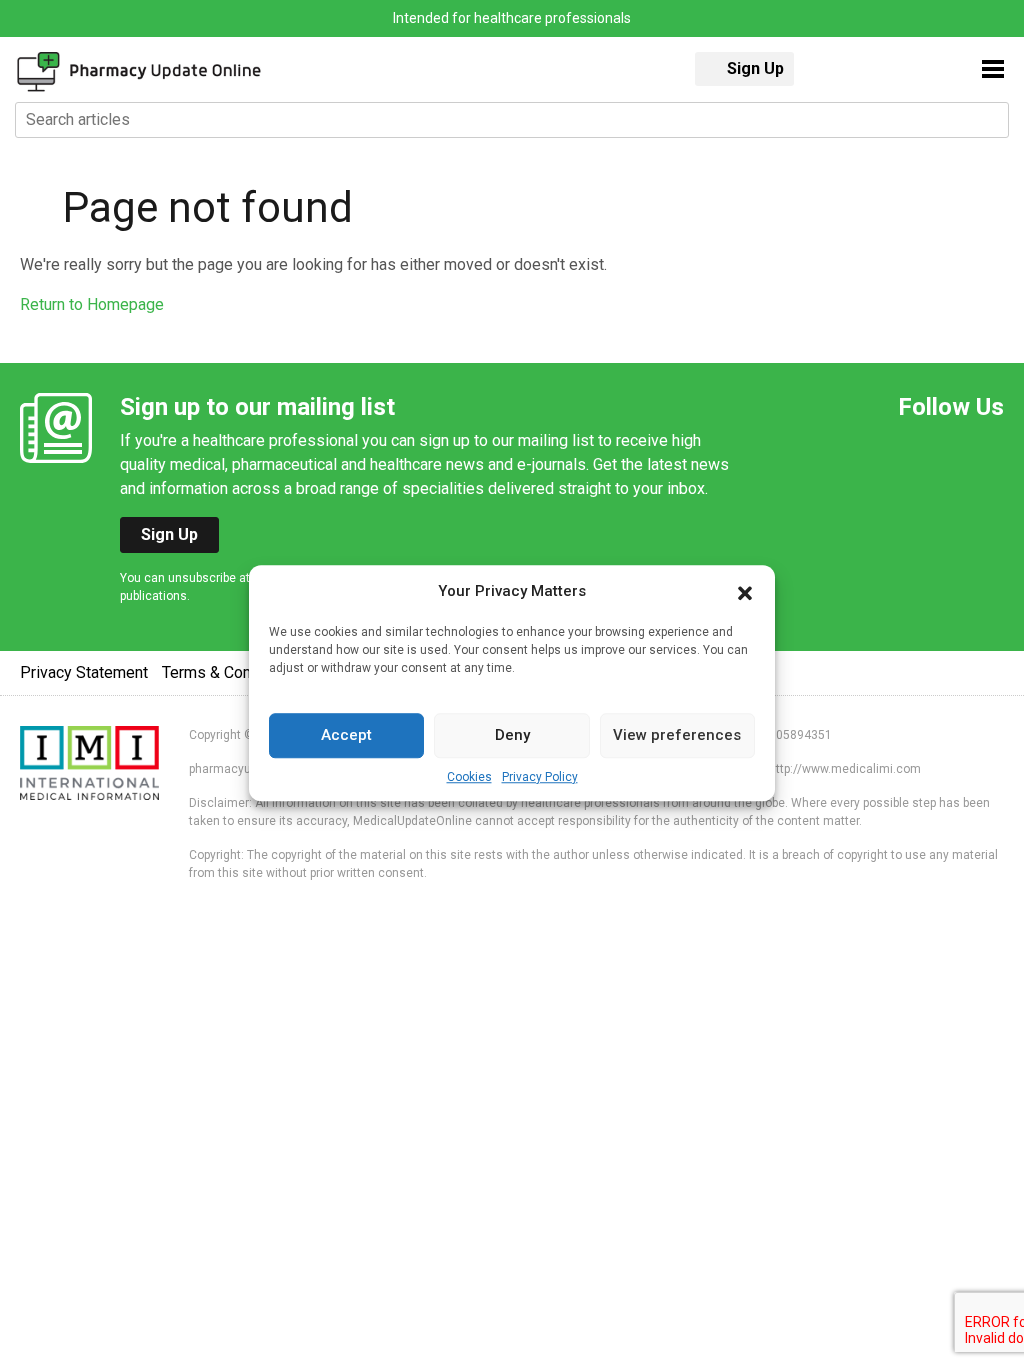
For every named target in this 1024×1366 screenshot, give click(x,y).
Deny (512, 735)
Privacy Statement (84, 672)
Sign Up (755, 68)
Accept (346, 735)
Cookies (469, 777)
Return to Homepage (92, 304)
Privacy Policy (540, 777)
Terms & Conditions (230, 672)
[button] (745, 592)
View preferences (677, 735)
